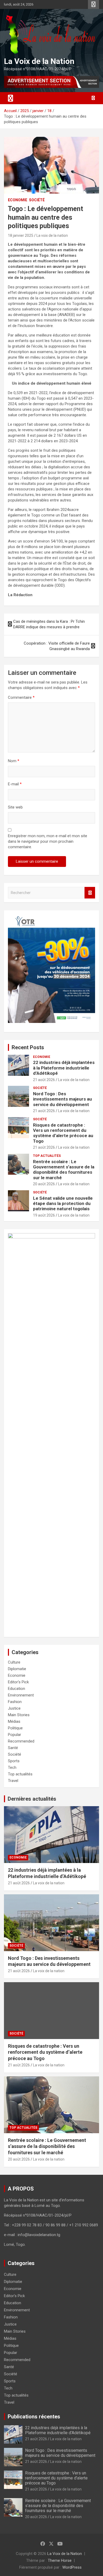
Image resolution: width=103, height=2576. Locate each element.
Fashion (15, 1702)
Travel (13, 1781)
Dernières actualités (32, 1799)
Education (17, 1689)
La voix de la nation (52, 235)
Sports (14, 1761)
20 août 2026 (44, 1184)
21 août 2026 (44, 1080)
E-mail (15, 784)
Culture (14, 1662)
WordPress (72, 2567)
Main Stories (19, 1715)
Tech (12, 1767)
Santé (13, 1748)
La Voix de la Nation (39, 61)
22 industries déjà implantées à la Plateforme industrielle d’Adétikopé (64, 1068)
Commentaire (21, 697)
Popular (15, 1735)
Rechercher (90, 893)
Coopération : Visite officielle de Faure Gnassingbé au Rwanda (57, 646)
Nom (14, 761)
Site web (15, 807)
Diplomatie (17, 1669)
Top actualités (47, 1156)
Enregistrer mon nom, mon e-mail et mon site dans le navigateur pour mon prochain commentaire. (48, 841)
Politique (15, 1728)
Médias (14, 1721)
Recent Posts (28, 1047)
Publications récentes (34, 2417)
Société (37, 200)
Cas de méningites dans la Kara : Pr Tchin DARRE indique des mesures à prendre (49, 624)
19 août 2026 (44, 1215)
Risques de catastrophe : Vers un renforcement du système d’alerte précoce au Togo (63, 1133)
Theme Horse (60, 2560)
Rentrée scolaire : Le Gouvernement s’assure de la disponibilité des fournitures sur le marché (64, 1170)
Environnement (21, 1695)
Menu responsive (93, 4)
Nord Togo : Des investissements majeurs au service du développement (62, 1099)
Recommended (21, 1741)
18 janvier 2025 (21, 235)
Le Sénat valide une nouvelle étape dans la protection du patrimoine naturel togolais (63, 1204)
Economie (18, 200)
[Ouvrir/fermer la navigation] (11, 98)
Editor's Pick (18, 1682)
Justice (14, 1708)
